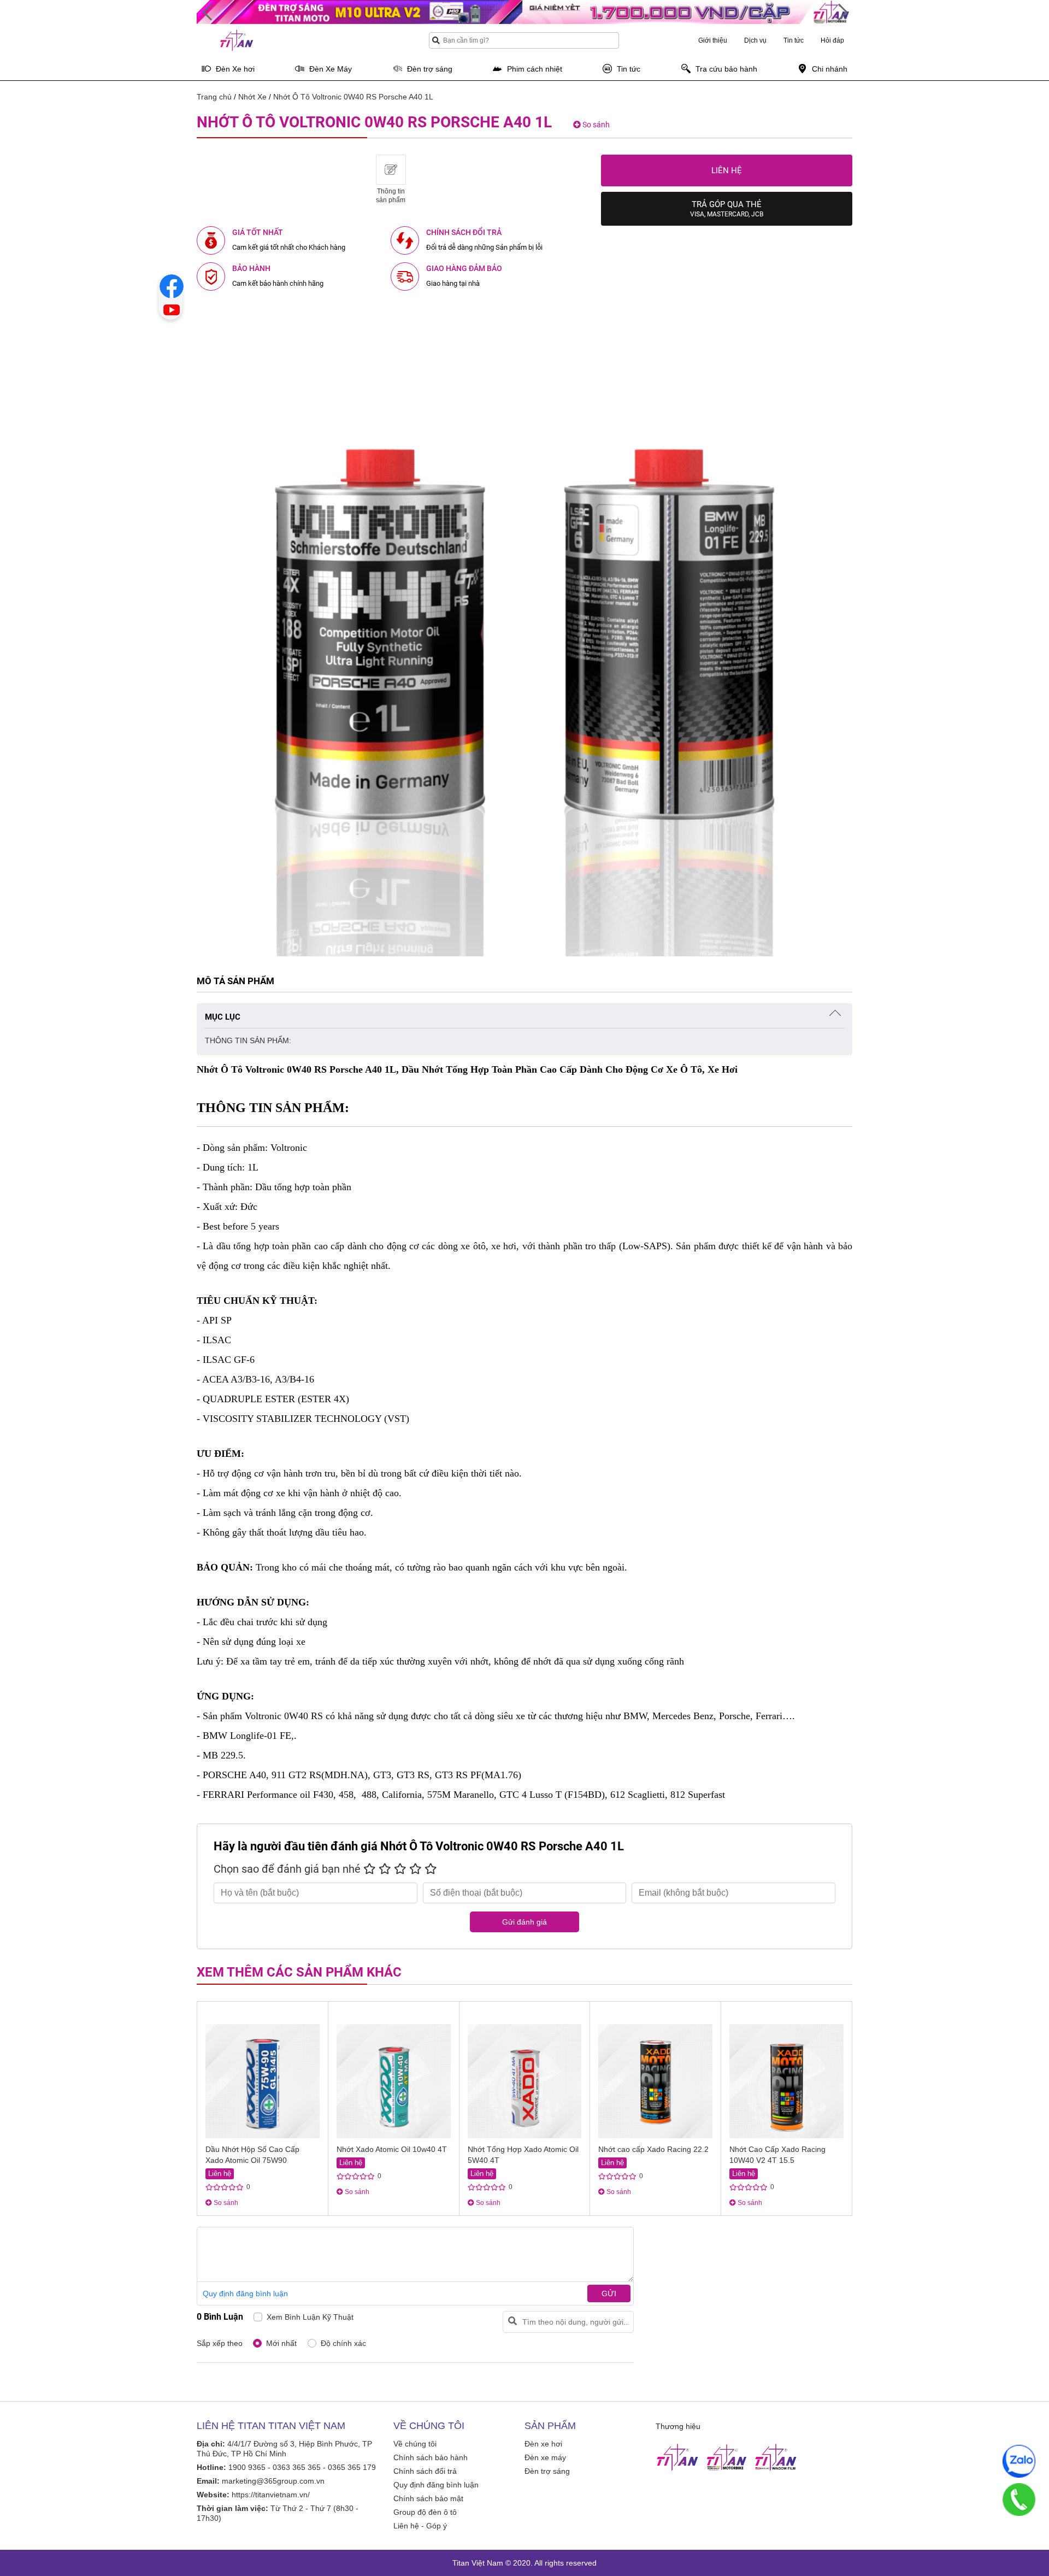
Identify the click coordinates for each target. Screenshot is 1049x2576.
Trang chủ (214, 97)
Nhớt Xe (252, 97)
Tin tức (794, 40)
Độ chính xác (343, 2343)
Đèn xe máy (545, 2457)
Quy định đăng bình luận (245, 2293)
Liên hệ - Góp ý (420, 2526)
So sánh (595, 125)
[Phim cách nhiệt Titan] (776, 2457)
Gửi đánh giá (524, 1922)
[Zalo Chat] (1019, 2461)
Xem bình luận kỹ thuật (310, 2317)
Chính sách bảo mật (428, 2498)
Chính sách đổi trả (425, 2471)
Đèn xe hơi (543, 2444)
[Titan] (677, 2457)
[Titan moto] (727, 2457)
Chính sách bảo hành (431, 2457)
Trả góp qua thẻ (727, 209)
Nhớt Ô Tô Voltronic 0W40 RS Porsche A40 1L (353, 97)
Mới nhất (281, 2343)
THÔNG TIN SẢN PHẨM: (248, 1040)
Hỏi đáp (832, 40)
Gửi (609, 2293)
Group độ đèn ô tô (425, 2512)
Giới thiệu (713, 40)
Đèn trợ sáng (547, 2471)
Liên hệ (727, 170)
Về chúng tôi (415, 2444)
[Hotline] (1019, 2499)
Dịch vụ (755, 40)
